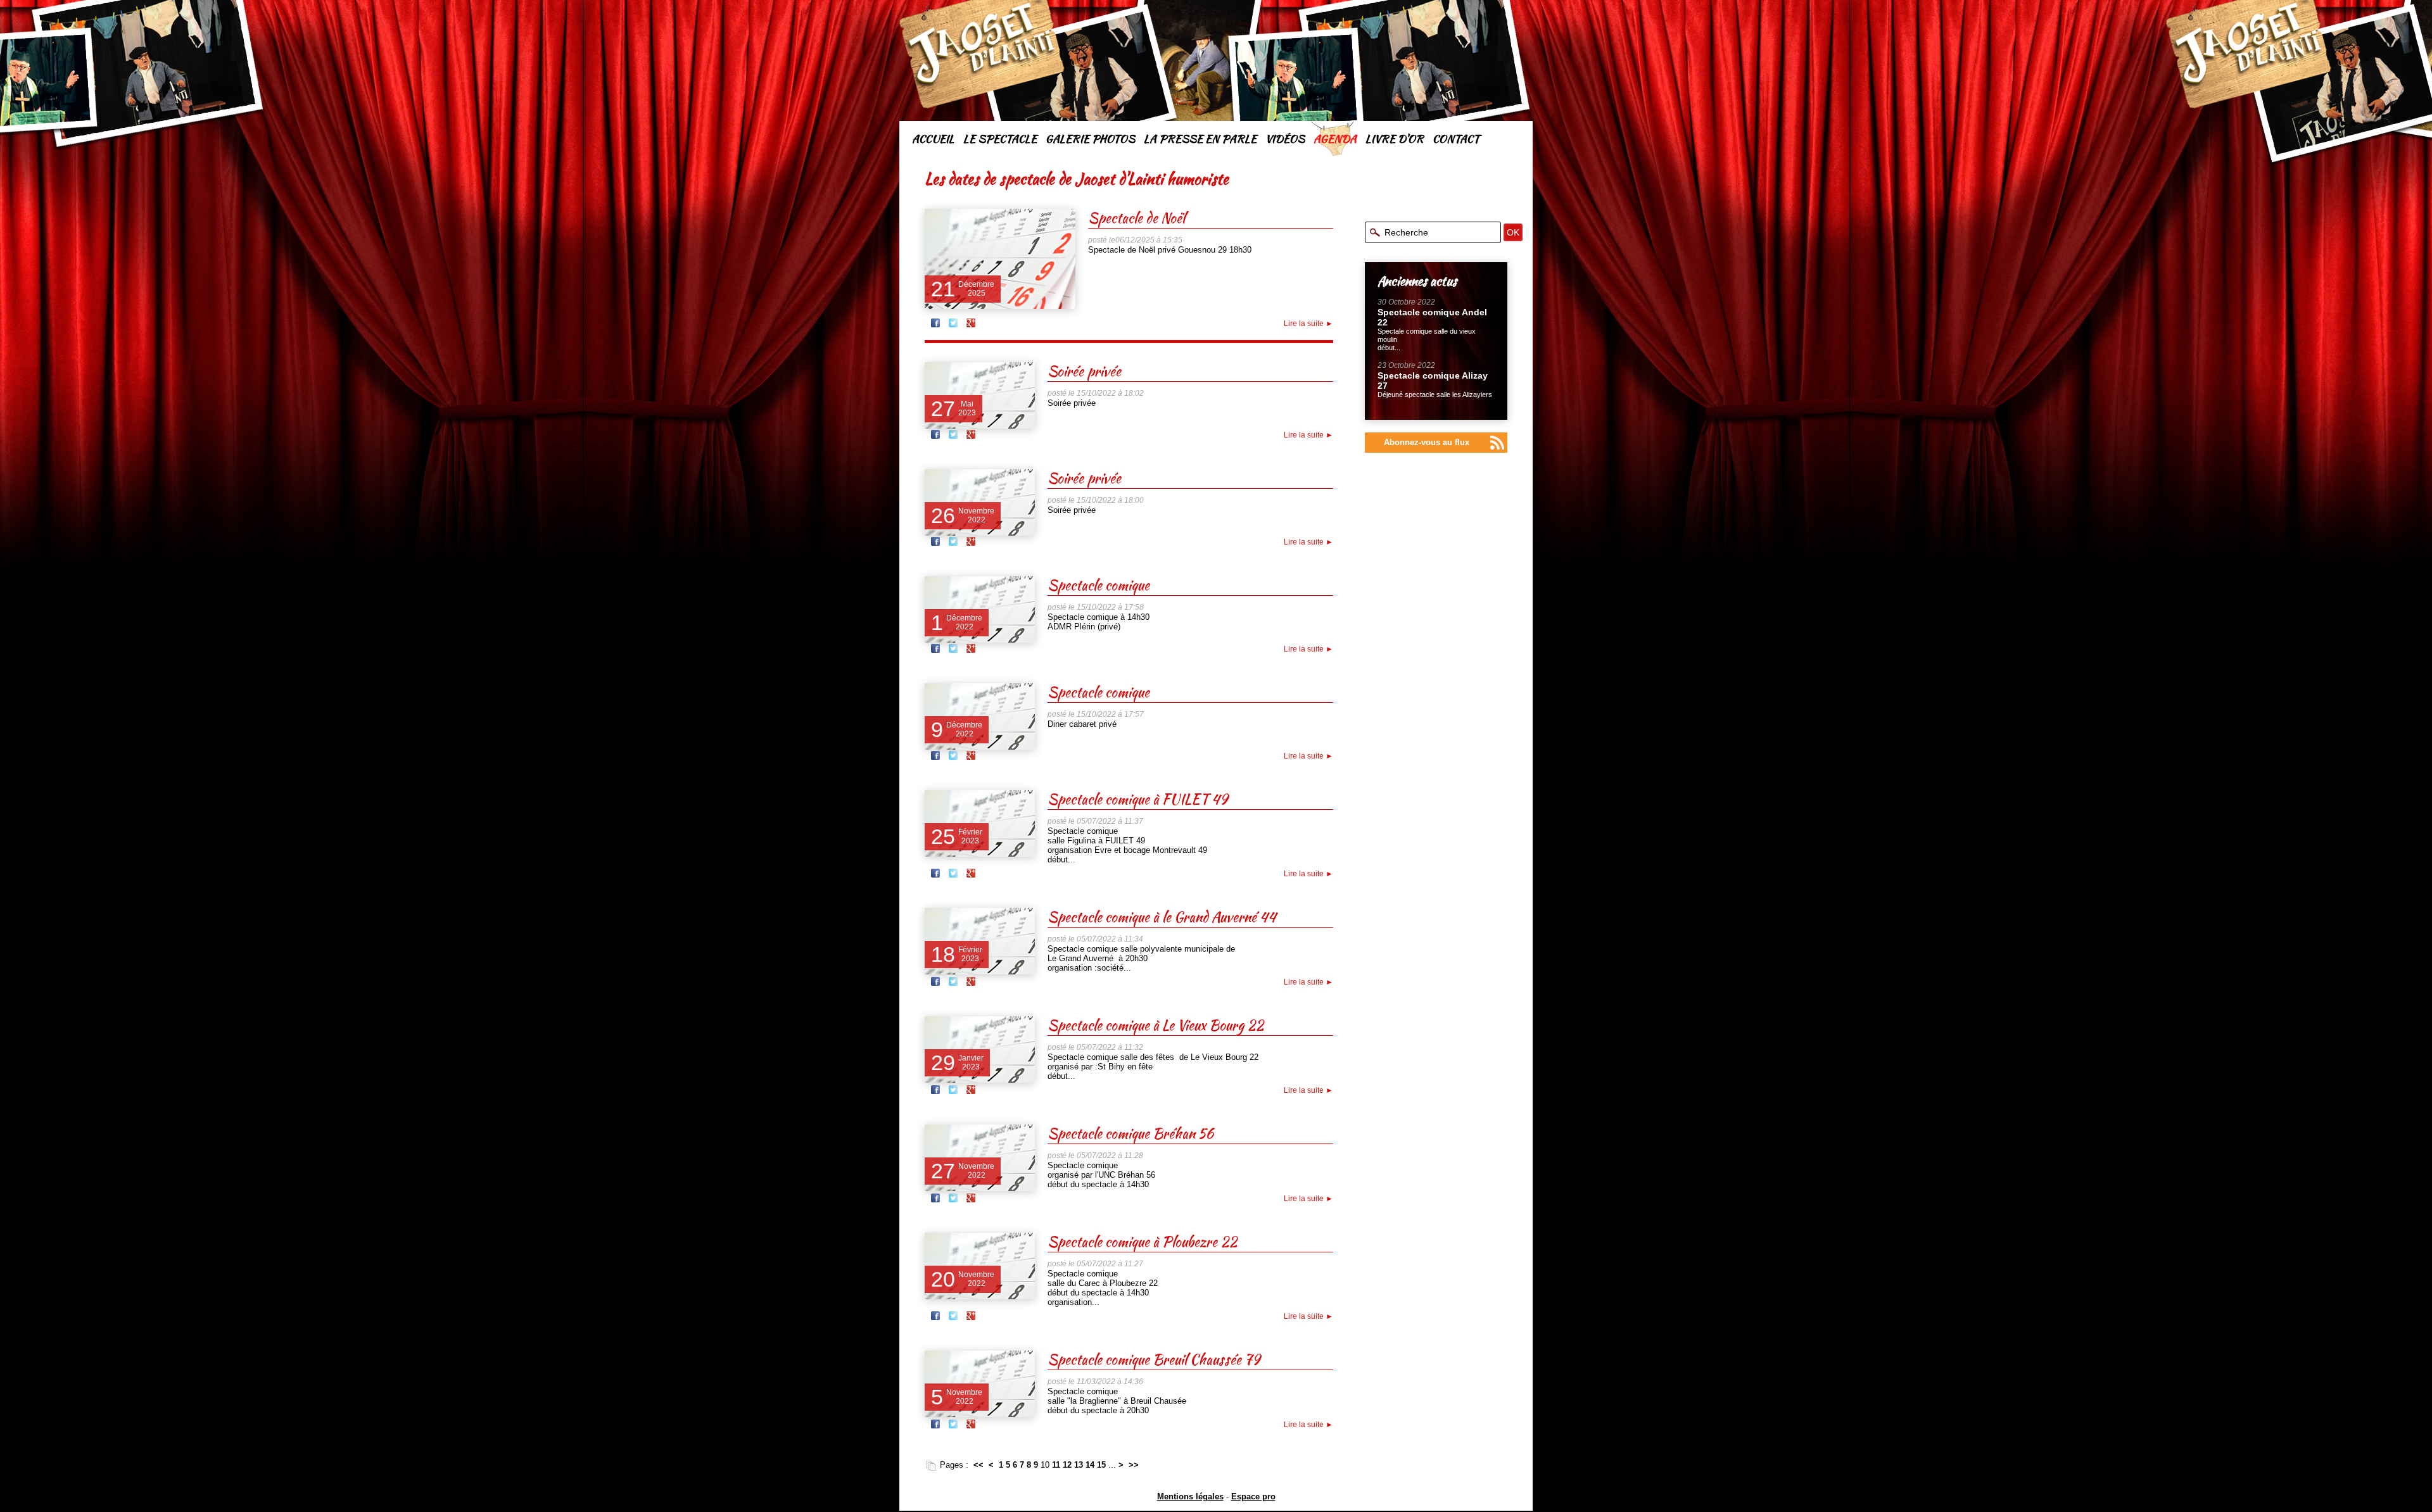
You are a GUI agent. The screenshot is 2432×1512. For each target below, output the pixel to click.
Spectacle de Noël (1137, 218)
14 (1090, 1465)
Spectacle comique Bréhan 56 (1130, 1133)
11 (1056, 1465)
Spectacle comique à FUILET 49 (1137, 799)
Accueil (933, 139)
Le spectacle (1000, 139)
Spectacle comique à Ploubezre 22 (1142, 1242)
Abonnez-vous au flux (1427, 442)
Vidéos (1285, 139)
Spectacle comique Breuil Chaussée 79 (1154, 1359)
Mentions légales (1190, 1496)
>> (1134, 1465)
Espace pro (1253, 1496)
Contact (1456, 139)
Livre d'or (1395, 139)
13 (1079, 1465)
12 (1067, 1465)
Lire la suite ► (1308, 324)
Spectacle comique (1099, 585)
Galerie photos (1090, 139)
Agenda (1335, 139)
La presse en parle (1200, 139)
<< (978, 1465)
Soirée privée (1084, 371)
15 (1101, 1465)
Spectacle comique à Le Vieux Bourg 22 (1156, 1025)
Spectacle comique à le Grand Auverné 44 (1162, 917)
